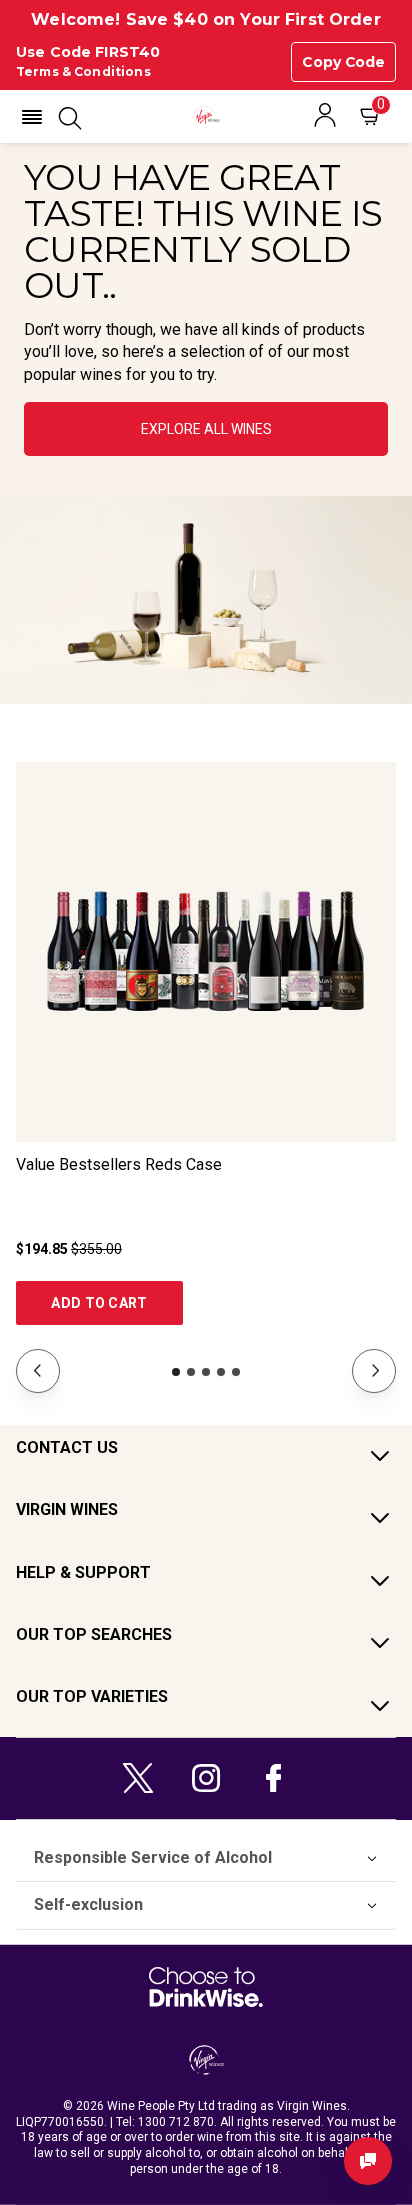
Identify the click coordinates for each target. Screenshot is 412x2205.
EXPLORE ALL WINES (206, 429)
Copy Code (343, 62)
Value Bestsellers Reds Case (119, 1164)
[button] (32, 117)
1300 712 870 (176, 2122)
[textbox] (206, 272)
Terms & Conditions (83, 71)
